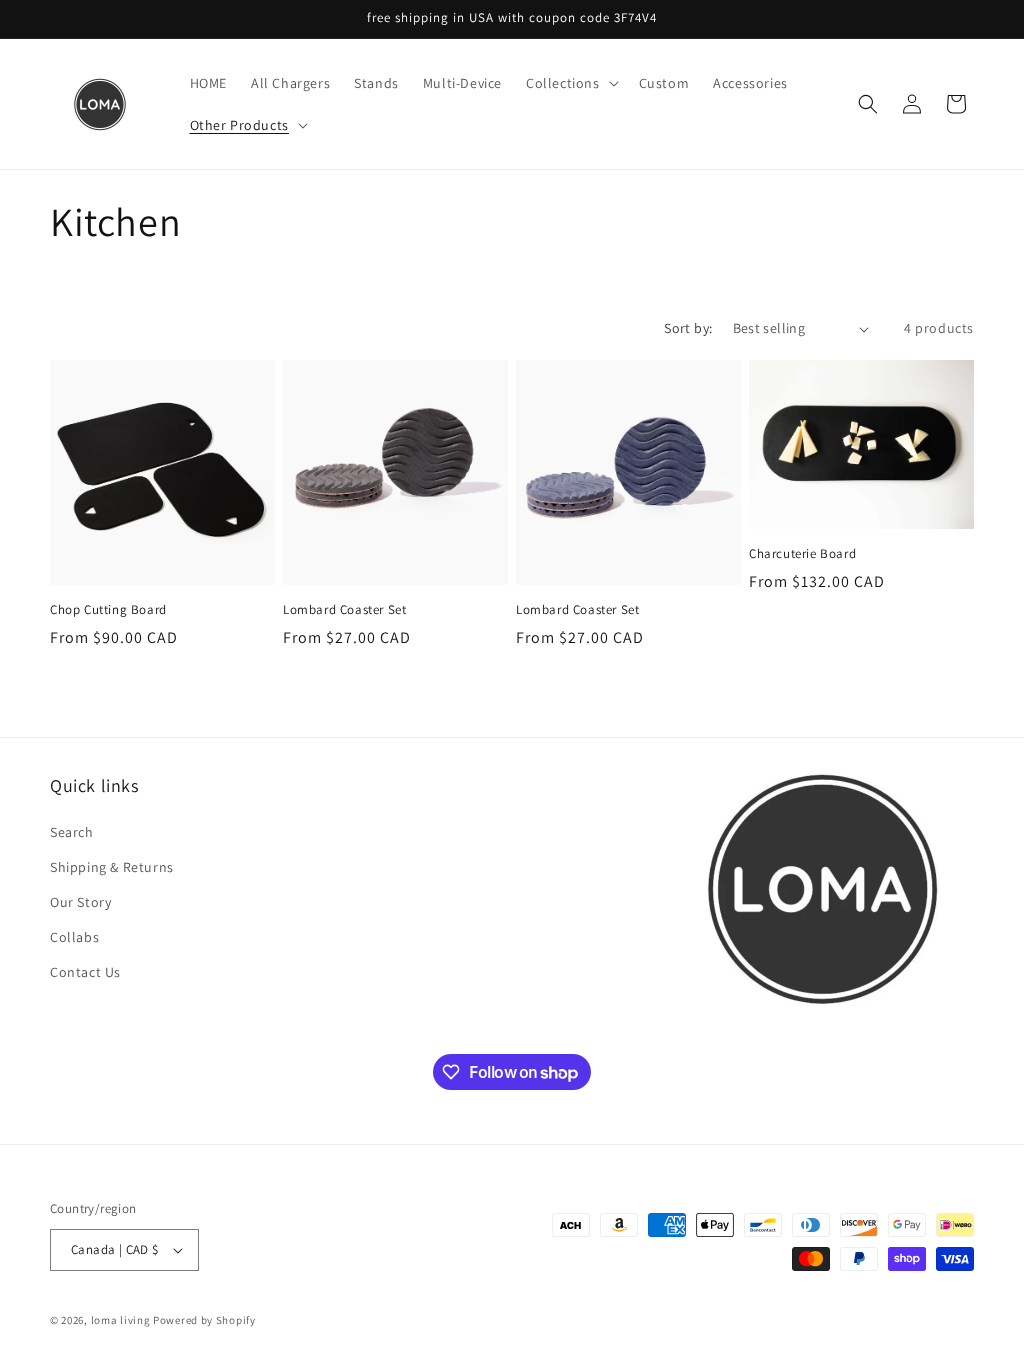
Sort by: (688, 328)
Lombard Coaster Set (344, 610)
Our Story (80, 902)
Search (72, 832)
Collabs (74, 937)
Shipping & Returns (112, 867)
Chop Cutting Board (108, 610)
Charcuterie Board (802, 554)
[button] (570, 83)
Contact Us (85, 972)
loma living (121, 1320)
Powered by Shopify (204, 1320)
